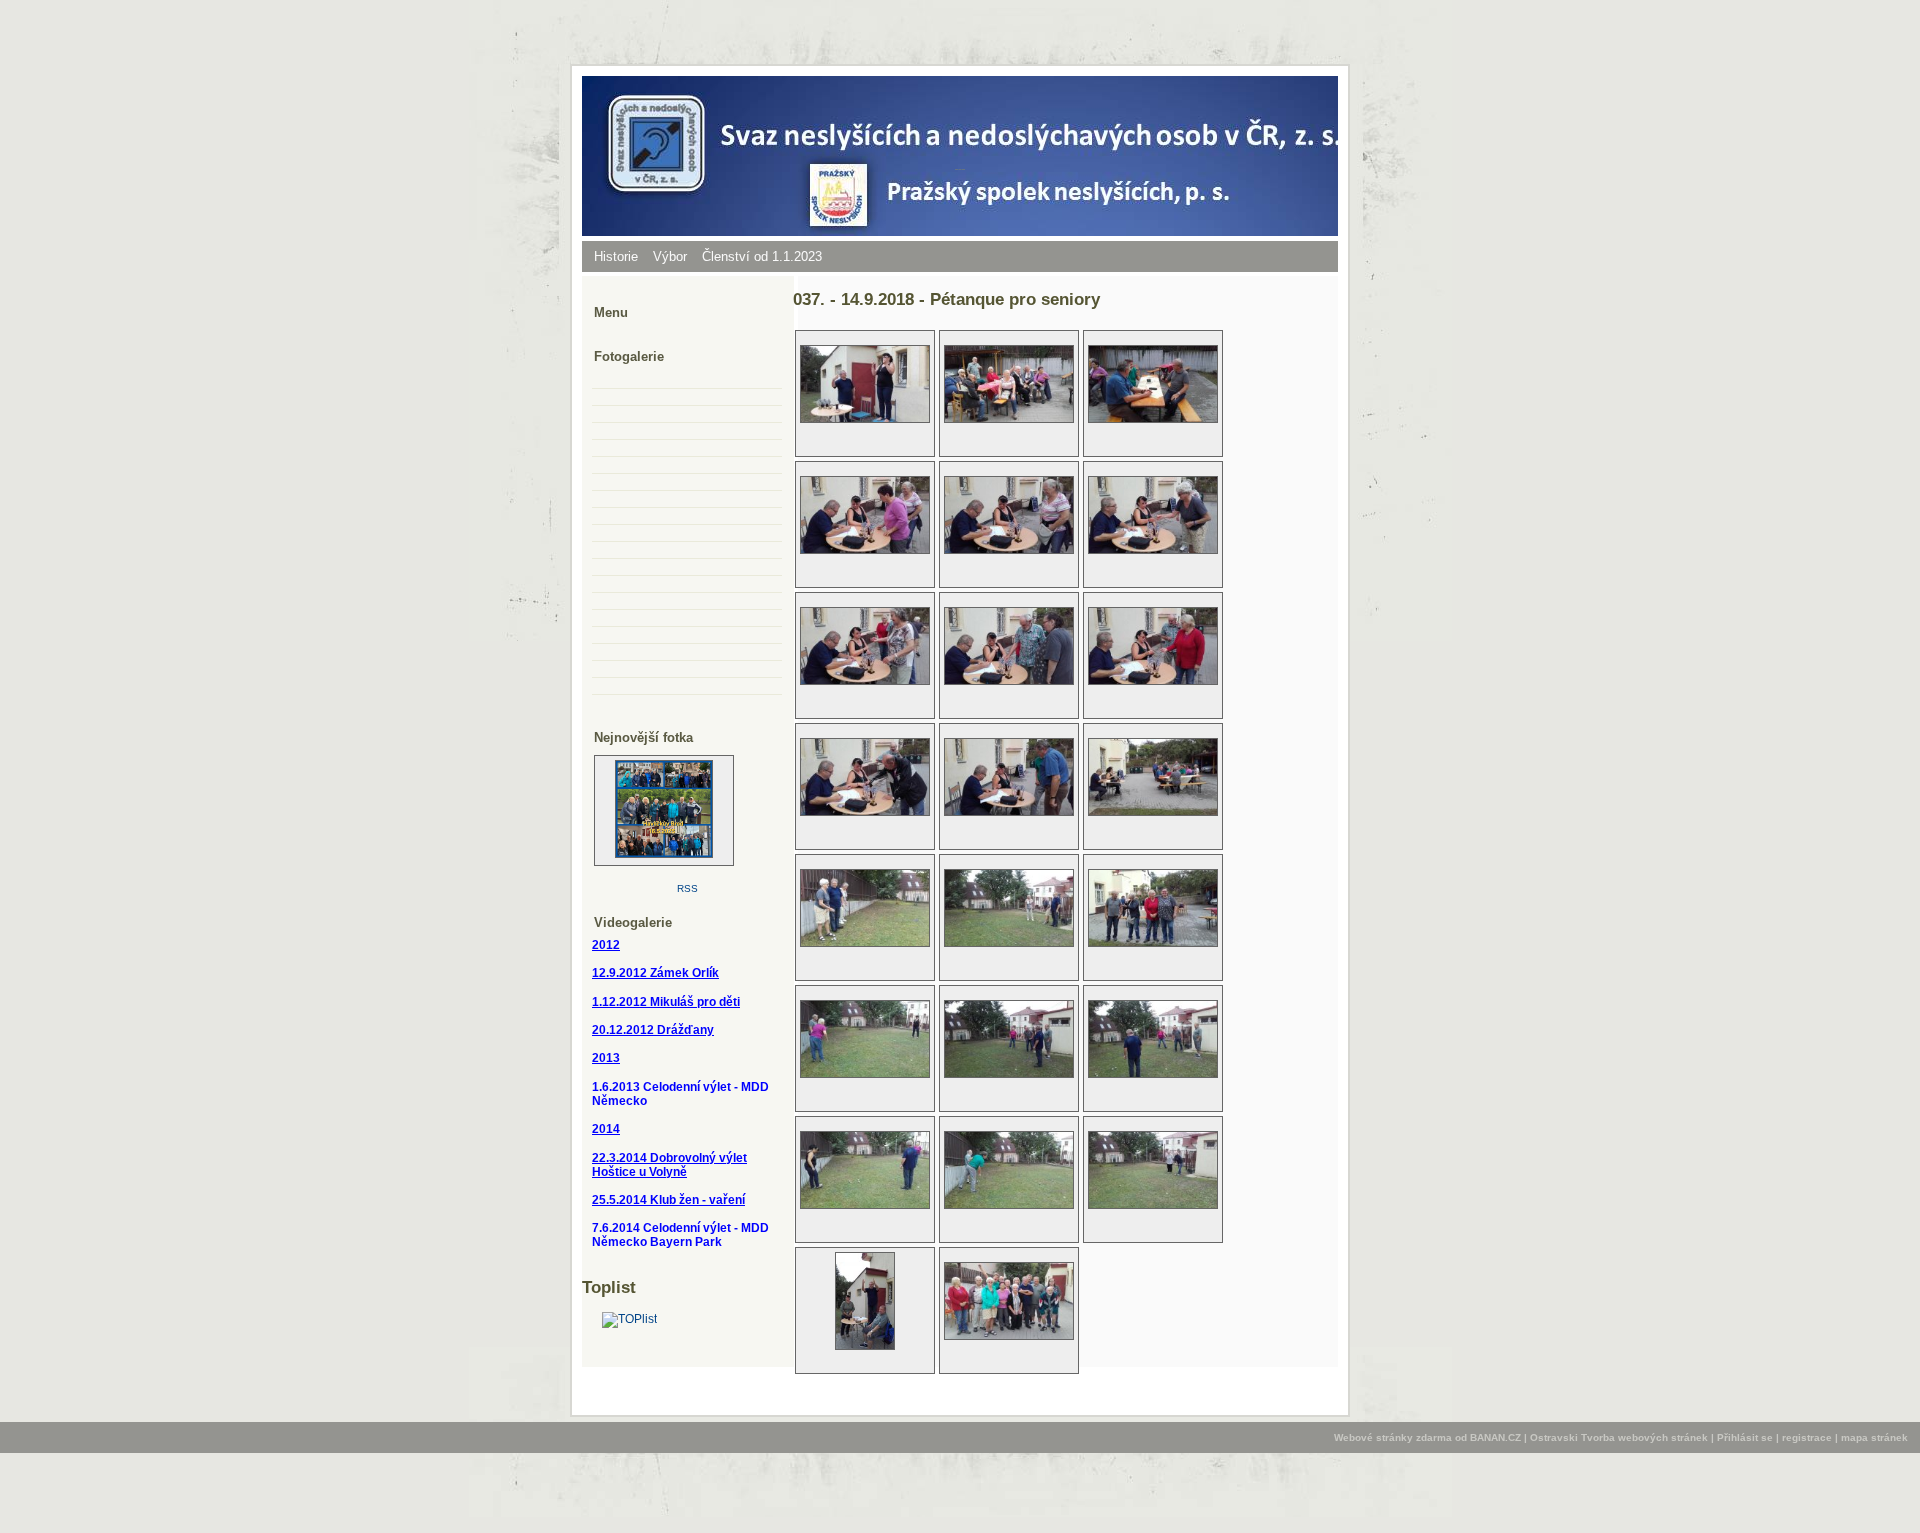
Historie (616, 256)
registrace (1807, 1437)
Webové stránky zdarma (1393, 1437)
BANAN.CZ (1495, 1437)
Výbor (670, 256)
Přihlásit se (1745, 1437)
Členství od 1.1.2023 (762, 256)
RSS (687, 888)
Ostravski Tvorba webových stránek (1619, 1437)
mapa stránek (1874, 1437)
